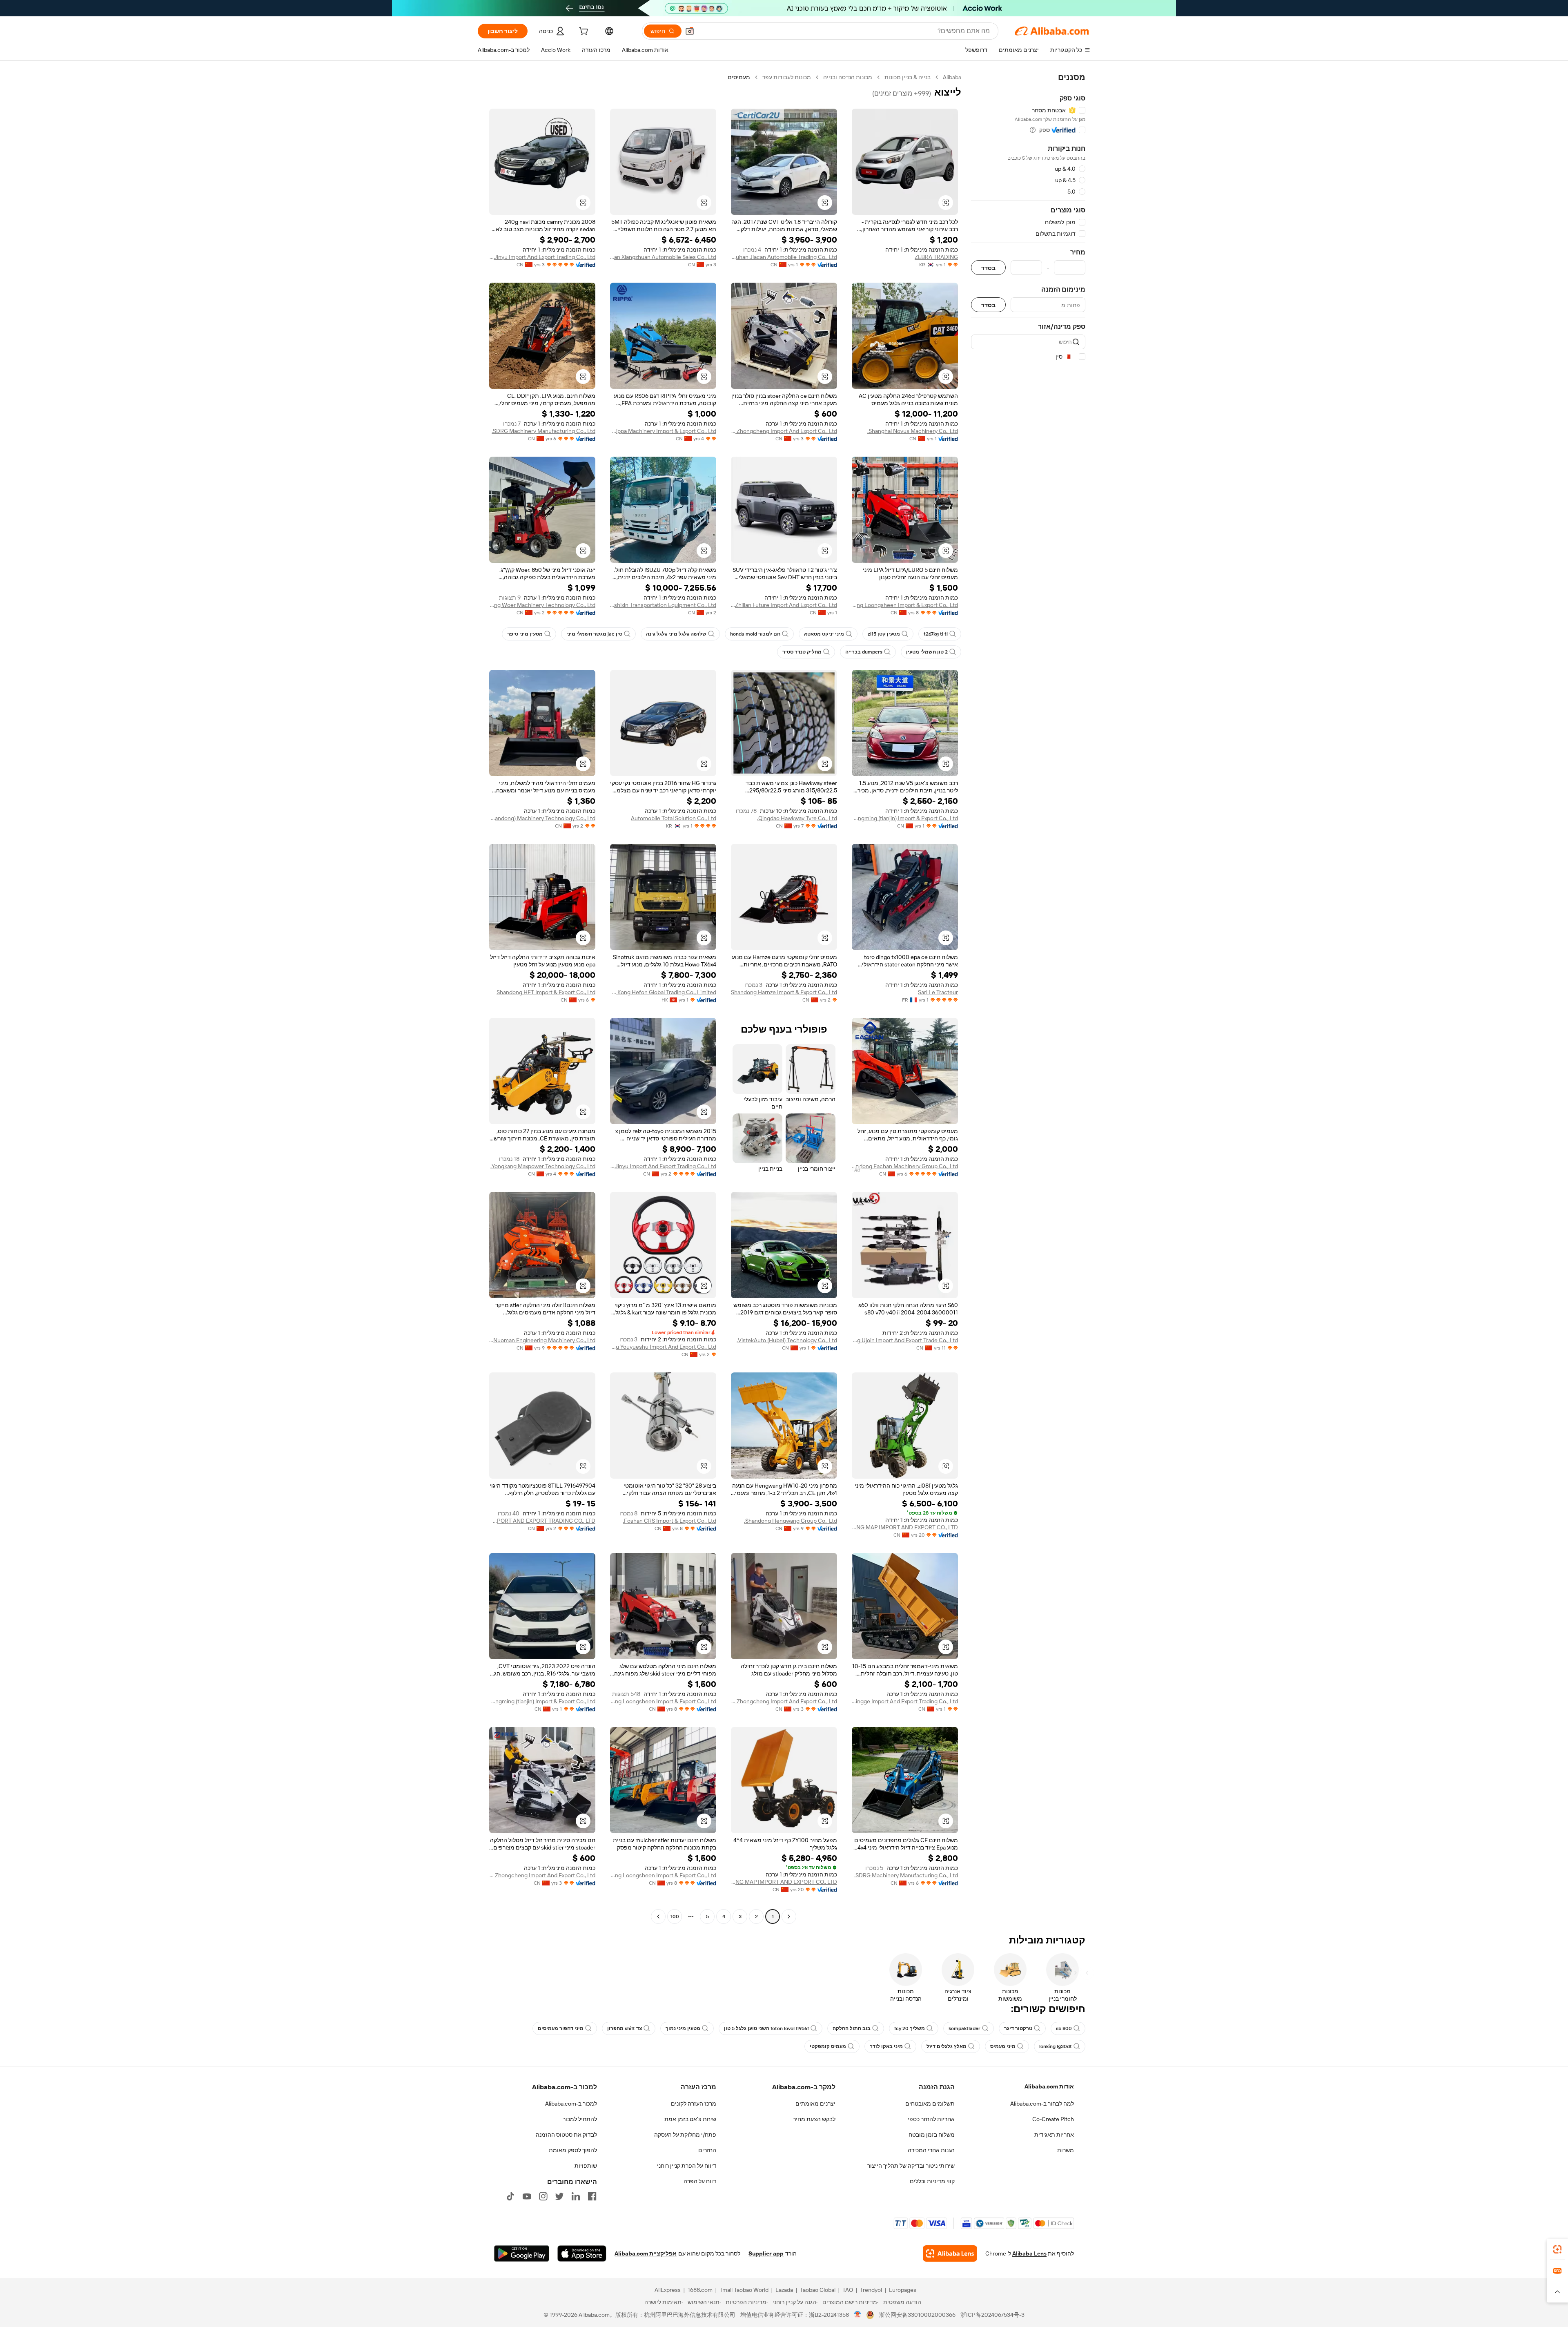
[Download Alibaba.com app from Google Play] (522, 2253)
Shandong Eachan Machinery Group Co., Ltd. (905, 1166)
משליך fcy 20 (910, 2028)
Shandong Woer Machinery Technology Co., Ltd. (542, 605)
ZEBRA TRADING (936, 257)
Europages (903, 2290)
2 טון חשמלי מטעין (927, 652)
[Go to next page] (658, 1916)
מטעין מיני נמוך (683, 2028)
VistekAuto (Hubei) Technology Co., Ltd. (787, 1340)
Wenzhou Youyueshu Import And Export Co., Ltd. (663, 1347)
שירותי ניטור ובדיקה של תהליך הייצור (911, 2166)
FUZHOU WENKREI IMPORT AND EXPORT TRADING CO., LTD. (542, 1521)
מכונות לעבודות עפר (787, 77)
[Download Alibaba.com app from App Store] (582, 2253)
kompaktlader (964, 2028)
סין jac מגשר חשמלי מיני (594, 634)
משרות (1066, 2150)
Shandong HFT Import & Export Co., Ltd (546, 992)
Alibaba (952, 77)
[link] (1557, 2249)
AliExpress (668, 2290)
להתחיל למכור (580, 2119)
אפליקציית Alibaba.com (646, 2253)
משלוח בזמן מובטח (932, 2135)
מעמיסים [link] (739, 77)
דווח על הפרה (700, 2181)
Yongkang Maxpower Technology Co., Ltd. (543, 1166)
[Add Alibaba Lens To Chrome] (950, 2253)
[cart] (583, 32)
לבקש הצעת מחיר (814, 2119)
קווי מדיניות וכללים (932, 2181)
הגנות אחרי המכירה (931, 2150)
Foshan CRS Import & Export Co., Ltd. (669, 1521)
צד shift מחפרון (625, 2028)
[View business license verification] (858, 2315)
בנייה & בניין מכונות (908, 77)
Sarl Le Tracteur (938, 992)
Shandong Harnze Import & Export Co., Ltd (784, 992)
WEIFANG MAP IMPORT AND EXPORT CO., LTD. (905, 1527)
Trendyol (871, 2290)
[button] (690, 31)
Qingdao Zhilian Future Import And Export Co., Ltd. (784, 605)
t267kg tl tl (936, 634)
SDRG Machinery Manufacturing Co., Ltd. (543, 431)
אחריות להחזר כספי (931, 2119)
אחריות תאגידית (1054, 2135)
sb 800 (1064, 2028)
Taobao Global (818, 2290)
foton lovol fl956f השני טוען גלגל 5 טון (766, 2028)
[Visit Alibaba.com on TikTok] (510, 2196)
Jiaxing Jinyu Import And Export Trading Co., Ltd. (663, 1166)
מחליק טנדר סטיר (802, 652)
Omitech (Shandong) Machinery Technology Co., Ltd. (542, 818)
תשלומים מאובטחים (930, 2104)
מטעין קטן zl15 (884, 634)
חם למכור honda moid (755, 634)
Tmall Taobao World (744, 2290)
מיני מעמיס (1003, 2046)
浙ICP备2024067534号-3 (992, 2315)
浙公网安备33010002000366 (917, 2315)
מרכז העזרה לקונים (694, 2104)
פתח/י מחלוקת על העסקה (685, 2135)
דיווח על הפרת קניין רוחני (687, 2166)
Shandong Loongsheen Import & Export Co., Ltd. (905, 605)
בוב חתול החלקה (852, 2028)
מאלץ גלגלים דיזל (947, 2046)
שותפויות (586, 2166)
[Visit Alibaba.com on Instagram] (543, 2196)
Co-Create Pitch (1053, 2119)
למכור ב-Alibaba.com (571, 2104)
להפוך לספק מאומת (573, 2150)
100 (675, 1916)
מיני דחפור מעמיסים (561, 2028)
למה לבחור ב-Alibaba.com (1042, 2104)
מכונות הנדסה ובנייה (848, 77)
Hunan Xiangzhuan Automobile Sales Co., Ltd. (663, 257)
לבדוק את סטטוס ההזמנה (566, 2135)
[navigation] (1028, 998)
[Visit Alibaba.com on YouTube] (527, 2196)
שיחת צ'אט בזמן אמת (690, 2119)
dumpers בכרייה (864, 652)
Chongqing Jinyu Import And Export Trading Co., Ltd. (542, 257)
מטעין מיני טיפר (525, 634)
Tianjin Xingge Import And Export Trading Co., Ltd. (905, 1701)
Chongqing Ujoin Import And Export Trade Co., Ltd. (905, 1340)
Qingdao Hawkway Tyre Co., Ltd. (797, 818)
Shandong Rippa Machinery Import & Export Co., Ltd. (663, 431)
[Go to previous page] (789, 1916)
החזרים (707, 2150)
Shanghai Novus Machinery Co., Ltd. (913, 431)
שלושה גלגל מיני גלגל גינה (676, 634)
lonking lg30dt (1056, 2046)
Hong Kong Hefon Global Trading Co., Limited (663, 992)
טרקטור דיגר (1018, 2028)
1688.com (700, 2290)
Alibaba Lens (1029, 2253)
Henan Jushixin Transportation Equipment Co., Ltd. (663, 605)
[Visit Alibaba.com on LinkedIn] (576, 2196)
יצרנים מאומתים (815, 2104)
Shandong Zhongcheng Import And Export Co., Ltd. (784, 431)
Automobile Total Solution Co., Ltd (674, 818)
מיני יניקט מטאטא (824, 634)
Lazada (784, 2290)
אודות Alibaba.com (1049, 2086)
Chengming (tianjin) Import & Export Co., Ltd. (905, 818)
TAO (848, 2290)
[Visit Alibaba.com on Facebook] (592, 2196)
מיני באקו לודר (886, 2046)
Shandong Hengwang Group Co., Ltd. (791, 1521)
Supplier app (766, 2253)
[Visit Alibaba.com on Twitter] (559, 2196)
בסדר (988, 268)
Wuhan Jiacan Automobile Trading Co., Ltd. (784, 257)
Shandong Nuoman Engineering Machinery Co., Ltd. (542, 1340)
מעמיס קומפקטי (828, 2046)
